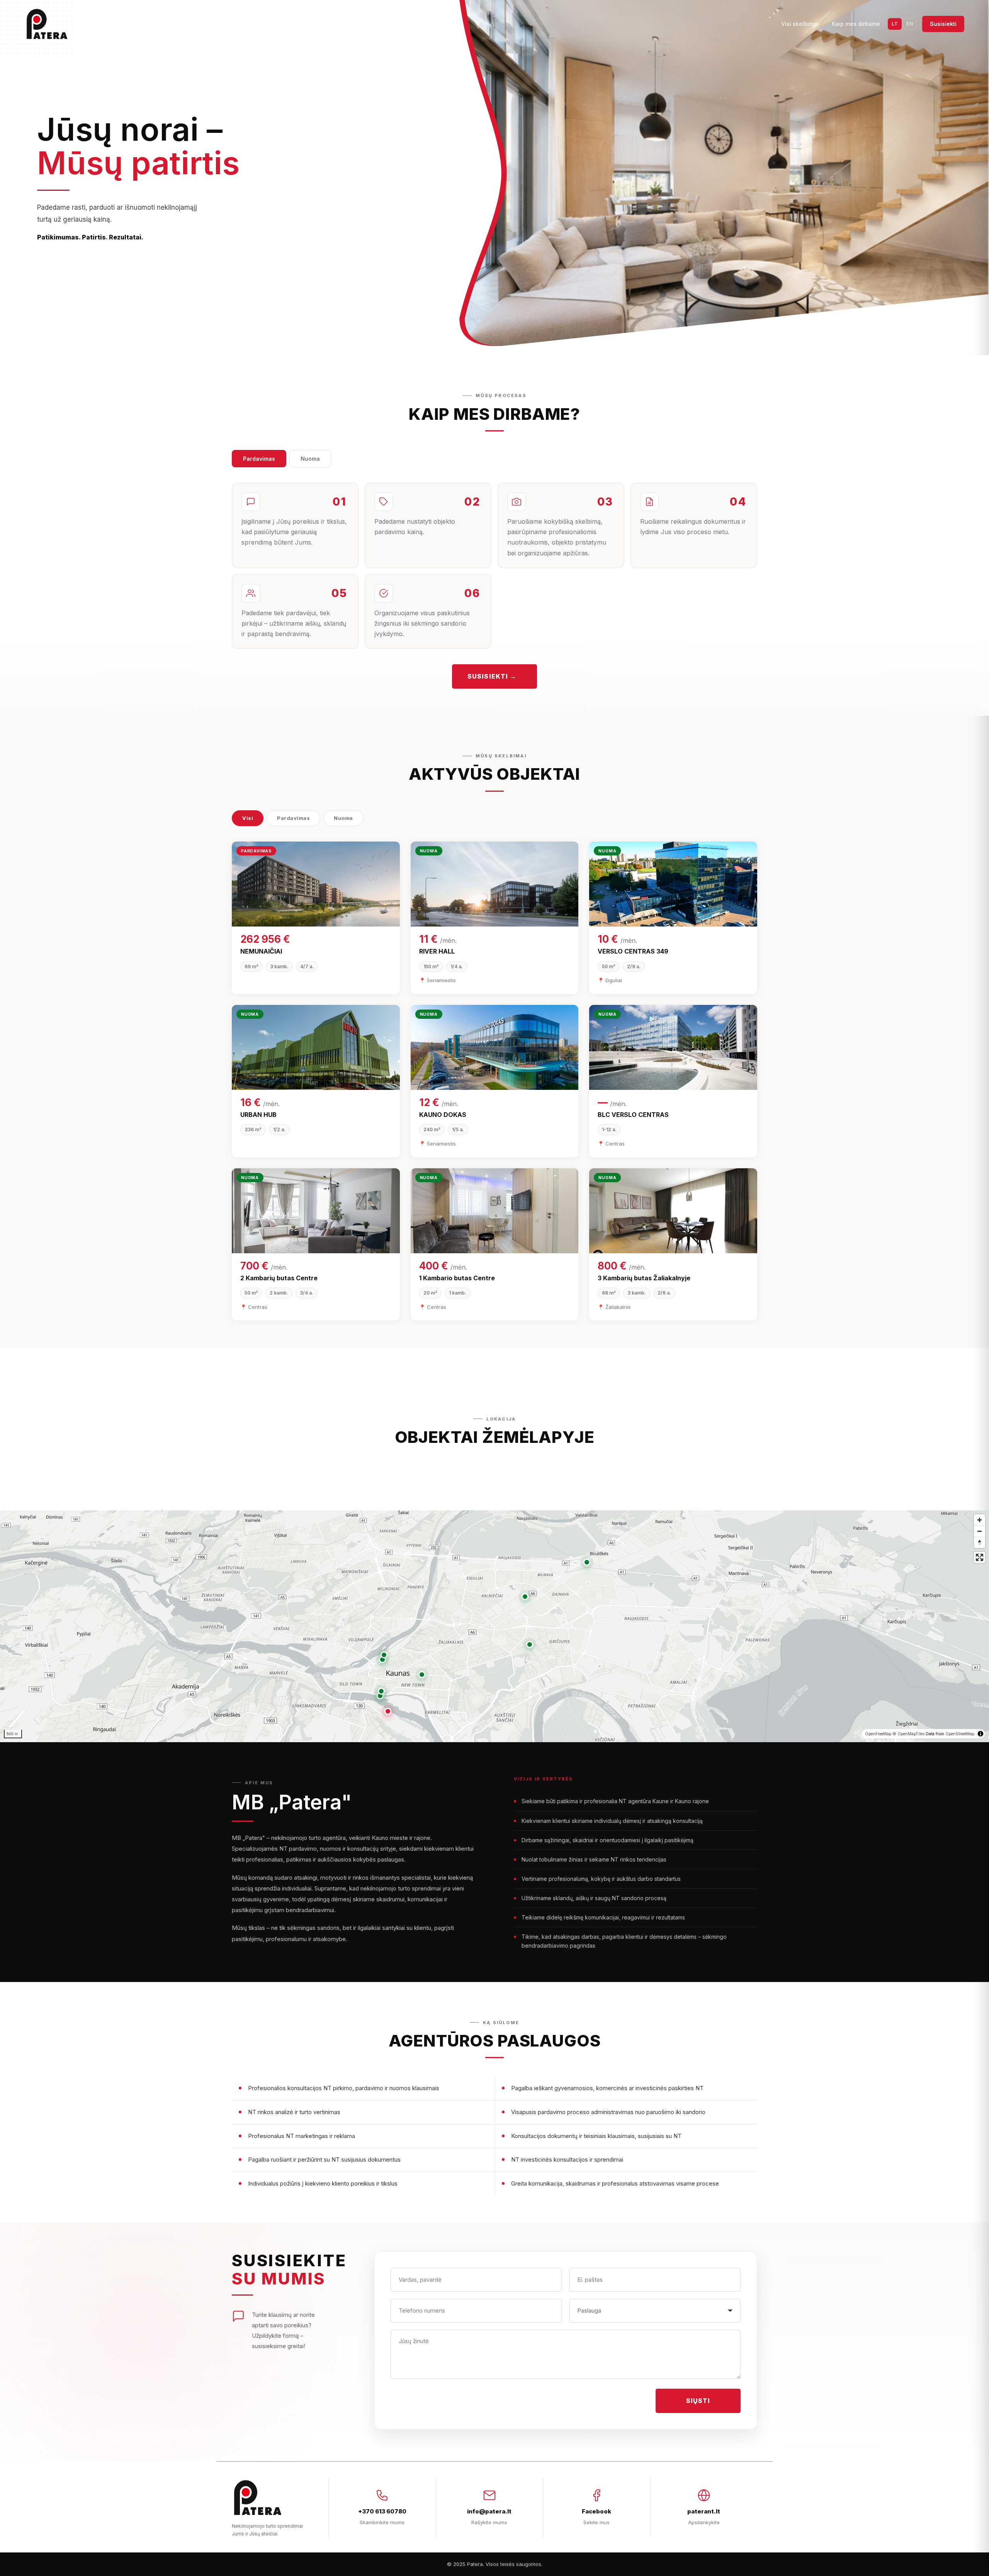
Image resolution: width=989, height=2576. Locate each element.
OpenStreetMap (960, 1734)
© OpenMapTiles (908, 1734)
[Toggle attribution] (981, 1734)
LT (895, 24)
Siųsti (698, 2401)
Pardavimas (259, 459)
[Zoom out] (980, 1531)
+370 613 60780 (382, 2511)
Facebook (596, 2511)
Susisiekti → (492, 676)
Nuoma (310, 459)
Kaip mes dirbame (856, 24)
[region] (494, 1626)
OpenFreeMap (878, 1734)
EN (910, 24)
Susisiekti (943, 24)
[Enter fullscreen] (980, 1557)
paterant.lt (704, 2511)
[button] (388, 1711)
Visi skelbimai (800, 24)
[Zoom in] (980, 1520)
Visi (248, 818)
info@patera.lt (489, 2511)
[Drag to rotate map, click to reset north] (980, 1542)
